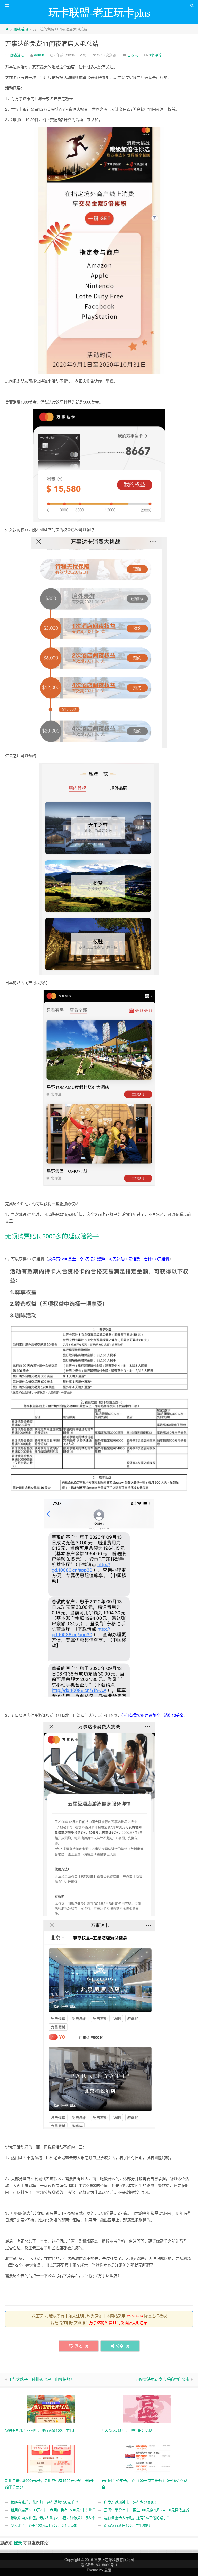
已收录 (133, 55)
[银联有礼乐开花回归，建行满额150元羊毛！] (51, 2408)
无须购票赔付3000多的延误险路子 (52, 1236)
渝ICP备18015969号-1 (99, 2565)
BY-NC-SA (135, 2316)
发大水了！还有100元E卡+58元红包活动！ (45, 2525)
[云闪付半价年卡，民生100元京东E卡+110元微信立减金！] (147, 2459)
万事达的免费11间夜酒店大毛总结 (52, 43)
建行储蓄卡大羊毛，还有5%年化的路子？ (137, 2517)
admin (39, 55)
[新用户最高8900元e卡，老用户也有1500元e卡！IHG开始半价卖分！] (51, 2459)
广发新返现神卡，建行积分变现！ (131, 2502)
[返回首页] (7, 29)
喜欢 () (81, 2346)
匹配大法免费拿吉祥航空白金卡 (162, 2379)
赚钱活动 (21, 29)
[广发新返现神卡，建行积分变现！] (147, 2408)
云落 (108, 2570)
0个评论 (155, 55)
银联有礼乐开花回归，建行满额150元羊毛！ (46, 2502)
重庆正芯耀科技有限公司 (114, 2559)
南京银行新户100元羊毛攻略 (127, 2525)
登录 (18, 2543)
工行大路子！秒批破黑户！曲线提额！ (41, 2379)
